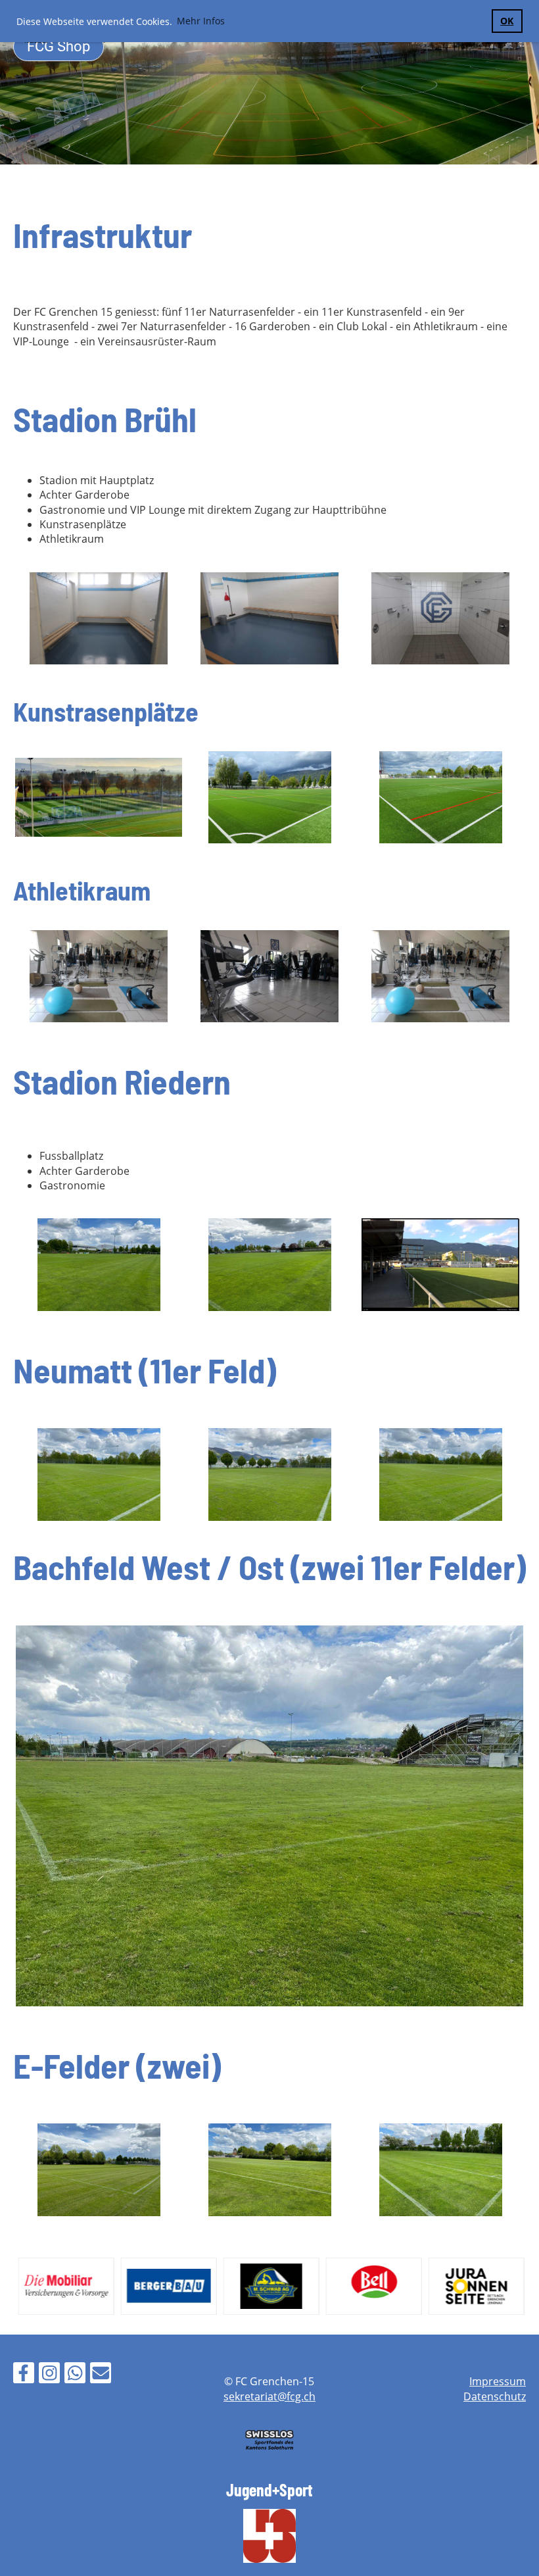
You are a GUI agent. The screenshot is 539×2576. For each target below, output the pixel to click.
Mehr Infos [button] (201, 21)
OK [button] (507, 21)
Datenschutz (495, 2396)
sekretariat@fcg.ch (269, 2396)
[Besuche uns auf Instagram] (49, 2375)
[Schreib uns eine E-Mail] (101, 2375)
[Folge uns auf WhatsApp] (75, 2375)
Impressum (498, 2381)
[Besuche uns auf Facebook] (24, 2375)
